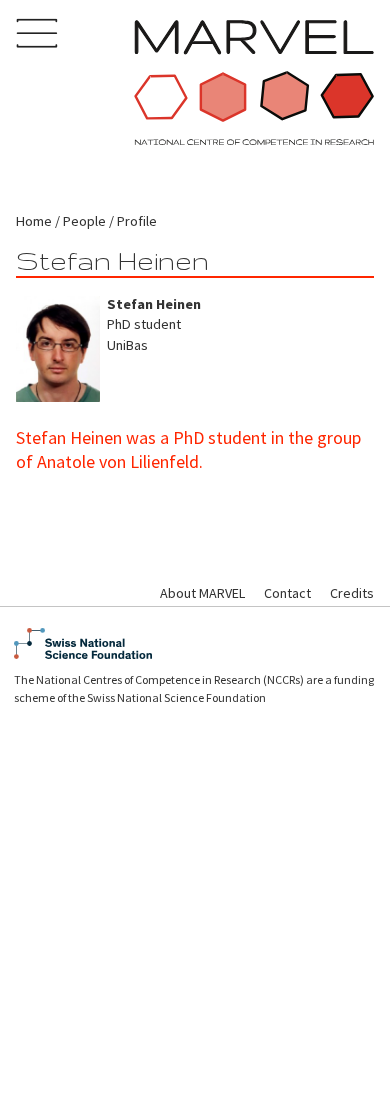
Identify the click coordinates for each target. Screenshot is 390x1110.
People (84, 221)
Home (34, 221)
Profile (137, 221)
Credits (352, 593)
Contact (287, 593)
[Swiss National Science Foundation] (195, 643)
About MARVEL (202, 593)
